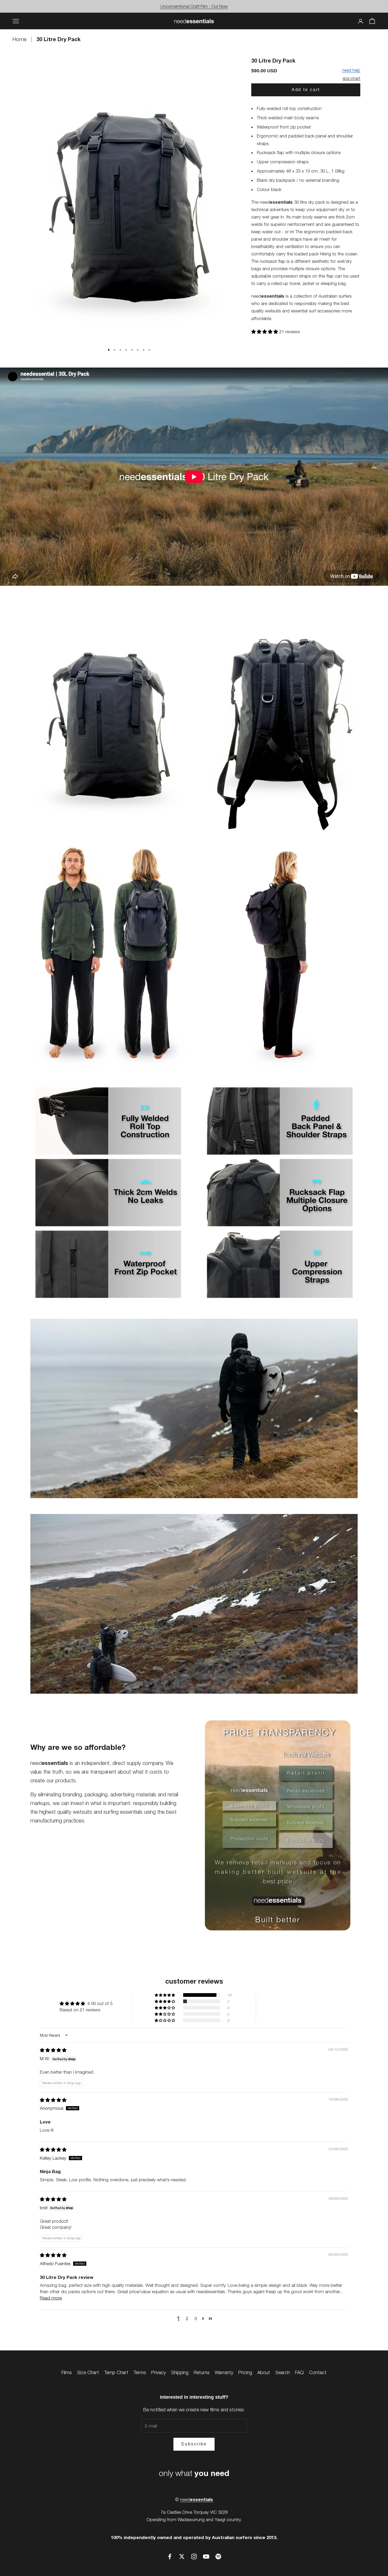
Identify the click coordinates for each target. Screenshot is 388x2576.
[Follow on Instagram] (194, 2556)
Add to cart (306, 90)
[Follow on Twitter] (182, 2556)
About (264, 2372)
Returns (202, 2372)
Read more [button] (51, 2298)
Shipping (180, 2372)
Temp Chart (116, 2372)
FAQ (299, 2372)
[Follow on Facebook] (170, 2556)
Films (67, 2372)
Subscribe (194, 2444)
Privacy (158, 2372)
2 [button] (187, 2318)
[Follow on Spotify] (218, 2556)
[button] (265, 331)
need (197, 2499)
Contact (318, 2372)
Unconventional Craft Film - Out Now (194, 6)
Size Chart (88, 2372)
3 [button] (195, 2318)
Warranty (224, 2372)
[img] (53, 2050)
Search (283, 2372)
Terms (140, 2372)
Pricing (245, 2372)
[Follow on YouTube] (206, 2556)
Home (20, 39)
